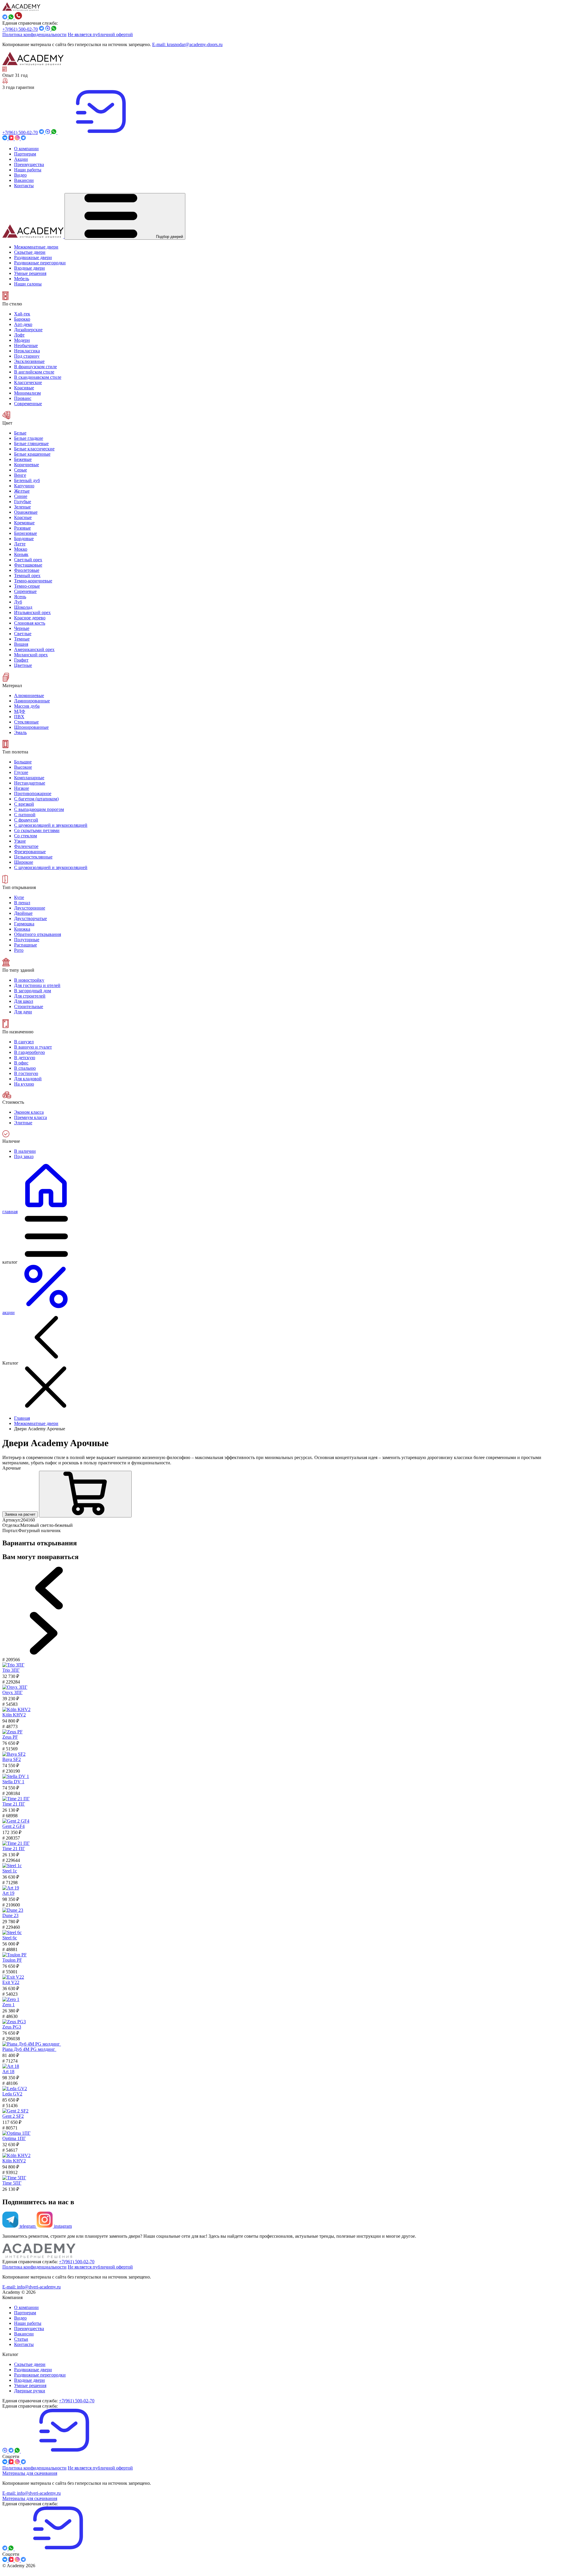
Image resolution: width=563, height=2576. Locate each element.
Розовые (22, 528)
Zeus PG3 (12, 2027)
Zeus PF (10, 1737)
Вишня (21, 644)
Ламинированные (32, 701)
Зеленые (22, 507)
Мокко (21, 549)
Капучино (24, 486)
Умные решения (30, 2385)
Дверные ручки (30, 2391)
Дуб (18, 602)
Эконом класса (29, 1112)
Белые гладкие (29, 438)
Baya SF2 (12, 1759)
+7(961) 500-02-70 (20, 29)
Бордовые (24, 539)
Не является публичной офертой (100, 34)
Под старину (27, 356)
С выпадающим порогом (39, 809)
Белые (20, 433)
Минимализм (27, 393)
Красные (23, 517)
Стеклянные (26, 722)
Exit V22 (11, 1982)
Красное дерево (30, 618)
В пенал (22, 903)
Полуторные (27, 940)
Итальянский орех (32, 612)
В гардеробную (29, 1052)
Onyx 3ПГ (12, 1692)
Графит (21, 660)
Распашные (26, 945)
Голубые (23, 502)
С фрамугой (26, 820)
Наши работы (28, 2323)
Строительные (29, 1006)
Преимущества (29, 2329)
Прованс (23, 398)
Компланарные (29, 778)
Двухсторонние (30, 908)
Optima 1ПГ (14, 2138)
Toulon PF (12, 1960)
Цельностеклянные (33, 857)
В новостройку (29, 980)
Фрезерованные (30, 852)
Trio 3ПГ (11, 1670)
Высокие (23, 767)
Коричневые (27, 465)
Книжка (22, 929)
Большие (23, 762)
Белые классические (34, 449)
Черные (22, 628)
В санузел (24, 1042)
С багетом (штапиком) (36, 799)
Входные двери (29, 2380)
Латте (20, 544)
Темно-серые (27, 586)
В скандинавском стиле (38, 377)
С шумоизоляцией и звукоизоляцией (51, 825)
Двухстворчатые (30, 918)
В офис (21, 1063)
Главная (22, 1418)
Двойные (23, 913)
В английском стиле (34, 372)
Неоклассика (27, 351)
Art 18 (8, 2072)
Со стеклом (26, 836)
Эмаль (20, 732)
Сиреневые (25, 591)
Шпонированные (31, 727)
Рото (19, 950)
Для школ (24, 1001)
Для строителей (30, 996)
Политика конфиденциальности (34, 34)
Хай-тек (22, 314)
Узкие (20, 841)
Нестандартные (30, 783)
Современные (28, 404)
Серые (21, 470)
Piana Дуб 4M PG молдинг (29, 2049)
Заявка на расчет (20, 1514)
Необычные (26, 345)
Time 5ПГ (12, 2183)
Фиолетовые (27, 570)
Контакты (24, 2344)
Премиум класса (30, 1117)
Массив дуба (27, 706)
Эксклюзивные (29, 361)
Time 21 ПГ (14, 1804)
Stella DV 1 (13, 1782)
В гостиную (26, 1073)
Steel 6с (10, 1938)
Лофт (19, 335)
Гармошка (24, 924)
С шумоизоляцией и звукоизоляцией (51, 867)
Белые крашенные (32, 454)
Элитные (23, 1123)
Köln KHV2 (14, 1715)
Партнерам (25, 2313)
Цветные (23, 665)
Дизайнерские (28, 330)
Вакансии (24, 2334)
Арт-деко (23, 324)
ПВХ (19, 717)
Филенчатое (26, 846)
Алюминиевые (29, 695)
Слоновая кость (30, 623)
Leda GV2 (12, 2094)
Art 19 (8, 1893)
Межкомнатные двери (36, 1423)
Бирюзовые (26, 533)
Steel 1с (10, 1871)
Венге (20, 475)
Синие (21, 496)
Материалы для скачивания (30, 2473)
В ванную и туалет (33, 1047)
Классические (28, 382)
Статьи (21, 2339)
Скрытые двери (30, 2364)
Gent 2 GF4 (13, 1826)
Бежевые (23, 459)
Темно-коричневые (33, 581)
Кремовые (24, 523)
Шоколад (23, 607)
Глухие (21, 772)
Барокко (22, 319)
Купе (19, 897)
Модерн (22, 340)
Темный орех (27, 575)
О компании (26, 2307)
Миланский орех (31, 655)
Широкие (24, 862)
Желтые (22, 491)
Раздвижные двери (33, 2370)
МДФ (20, 711)
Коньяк (21, 554)
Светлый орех (28, 560)
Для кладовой (28, 1079)
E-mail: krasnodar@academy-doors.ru (187, 44)
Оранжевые (26, 512)
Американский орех (34, 649)
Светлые (23, 634)
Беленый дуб (27, 480)
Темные (22, 639)
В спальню (25, 1068)
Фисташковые (28, 565)
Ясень (20, 597)
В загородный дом (33, 991)
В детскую (25, 1058)
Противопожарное (33, 793)
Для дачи (23, 1012)
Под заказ (24, 1156)
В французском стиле (35, 367)
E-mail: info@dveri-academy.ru (32, 2287)
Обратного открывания (38, 934)
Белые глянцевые (31, 443)
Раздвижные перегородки (40, 2375)
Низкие (22, 788)
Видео (20, 2318)
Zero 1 (9, 2005)
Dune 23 (10, 1915)
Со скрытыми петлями (37, 830)
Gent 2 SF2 (13, 2116)
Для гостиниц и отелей (37, 985)
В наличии (25, 1151)
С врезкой (24, 804)
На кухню (24, 1084)
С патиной (25, 815)
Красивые (24, 388)
